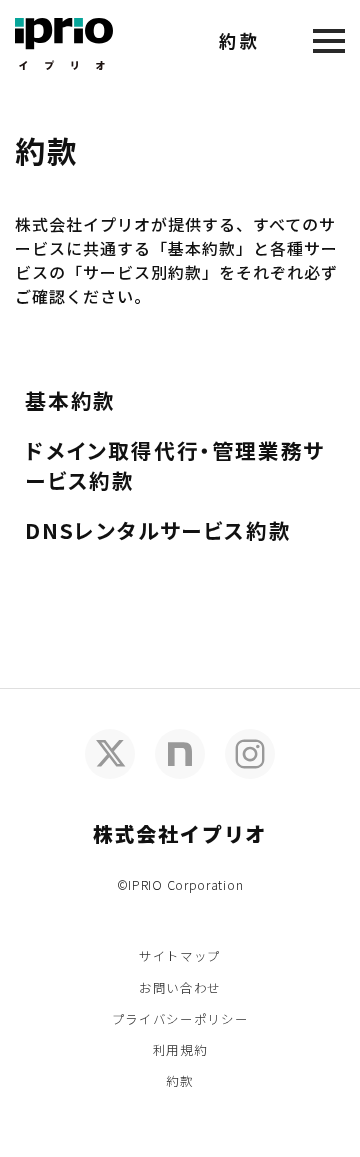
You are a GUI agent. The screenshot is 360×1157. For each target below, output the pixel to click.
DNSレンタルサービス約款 (158, 530)
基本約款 (70, 400)
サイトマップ (180, 955)
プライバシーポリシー (180, 1018)
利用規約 (180, 1049)
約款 (179, 1080)
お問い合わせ (180, 987)
